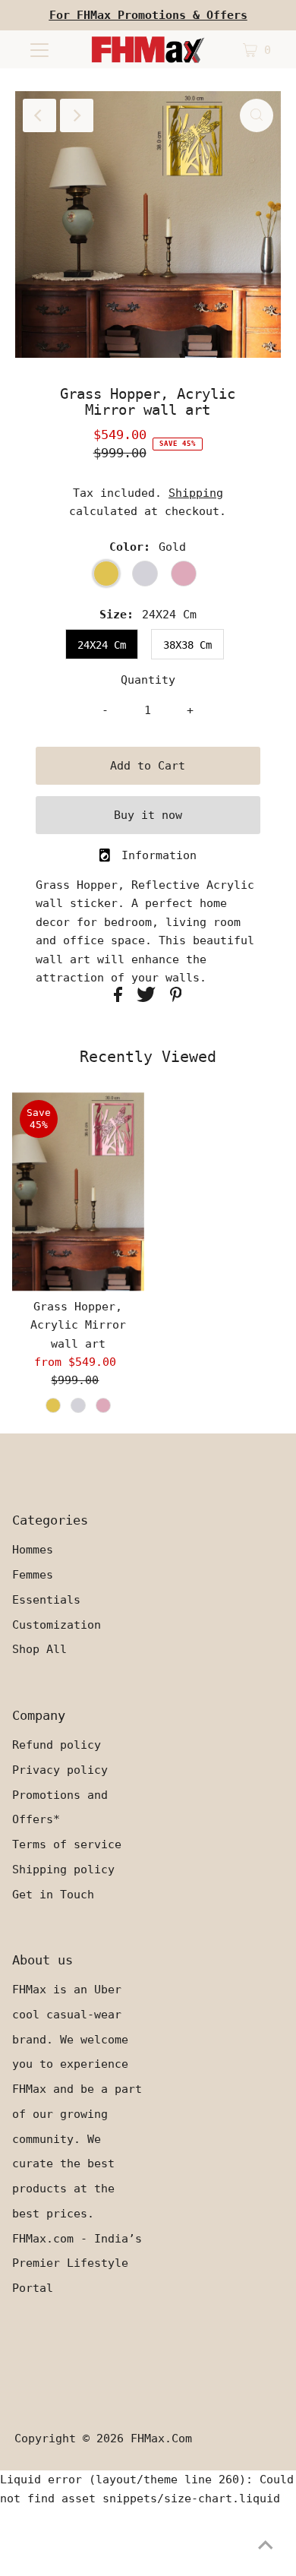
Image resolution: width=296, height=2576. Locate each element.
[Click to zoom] (257, 115)
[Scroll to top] (266, 2546)
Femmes (33, 1575)
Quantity (148, 680)
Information (159, 855)
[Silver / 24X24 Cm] (78, 1405)
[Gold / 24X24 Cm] (53, 1405)
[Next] (77, 115)
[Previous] (39, 115)
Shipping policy (63, 1870)
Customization (57, 1625)
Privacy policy (60, 1770)
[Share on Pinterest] (176, 998)
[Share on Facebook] (121, 998)
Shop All (39, 1649)
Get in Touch (53, 1895)
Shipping (196, 493)
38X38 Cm (187, 645)
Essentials (46, 1600)
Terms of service (67, 1844)
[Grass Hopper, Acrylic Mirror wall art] (78, 1192)
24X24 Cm (102, 645)
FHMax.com (161, 2439)
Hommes (33, 1550)
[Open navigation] (39, 49)
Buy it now (148, 815)
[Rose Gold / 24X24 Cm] (103, 1405)
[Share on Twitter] (150, 998)
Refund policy (57, 1745)
